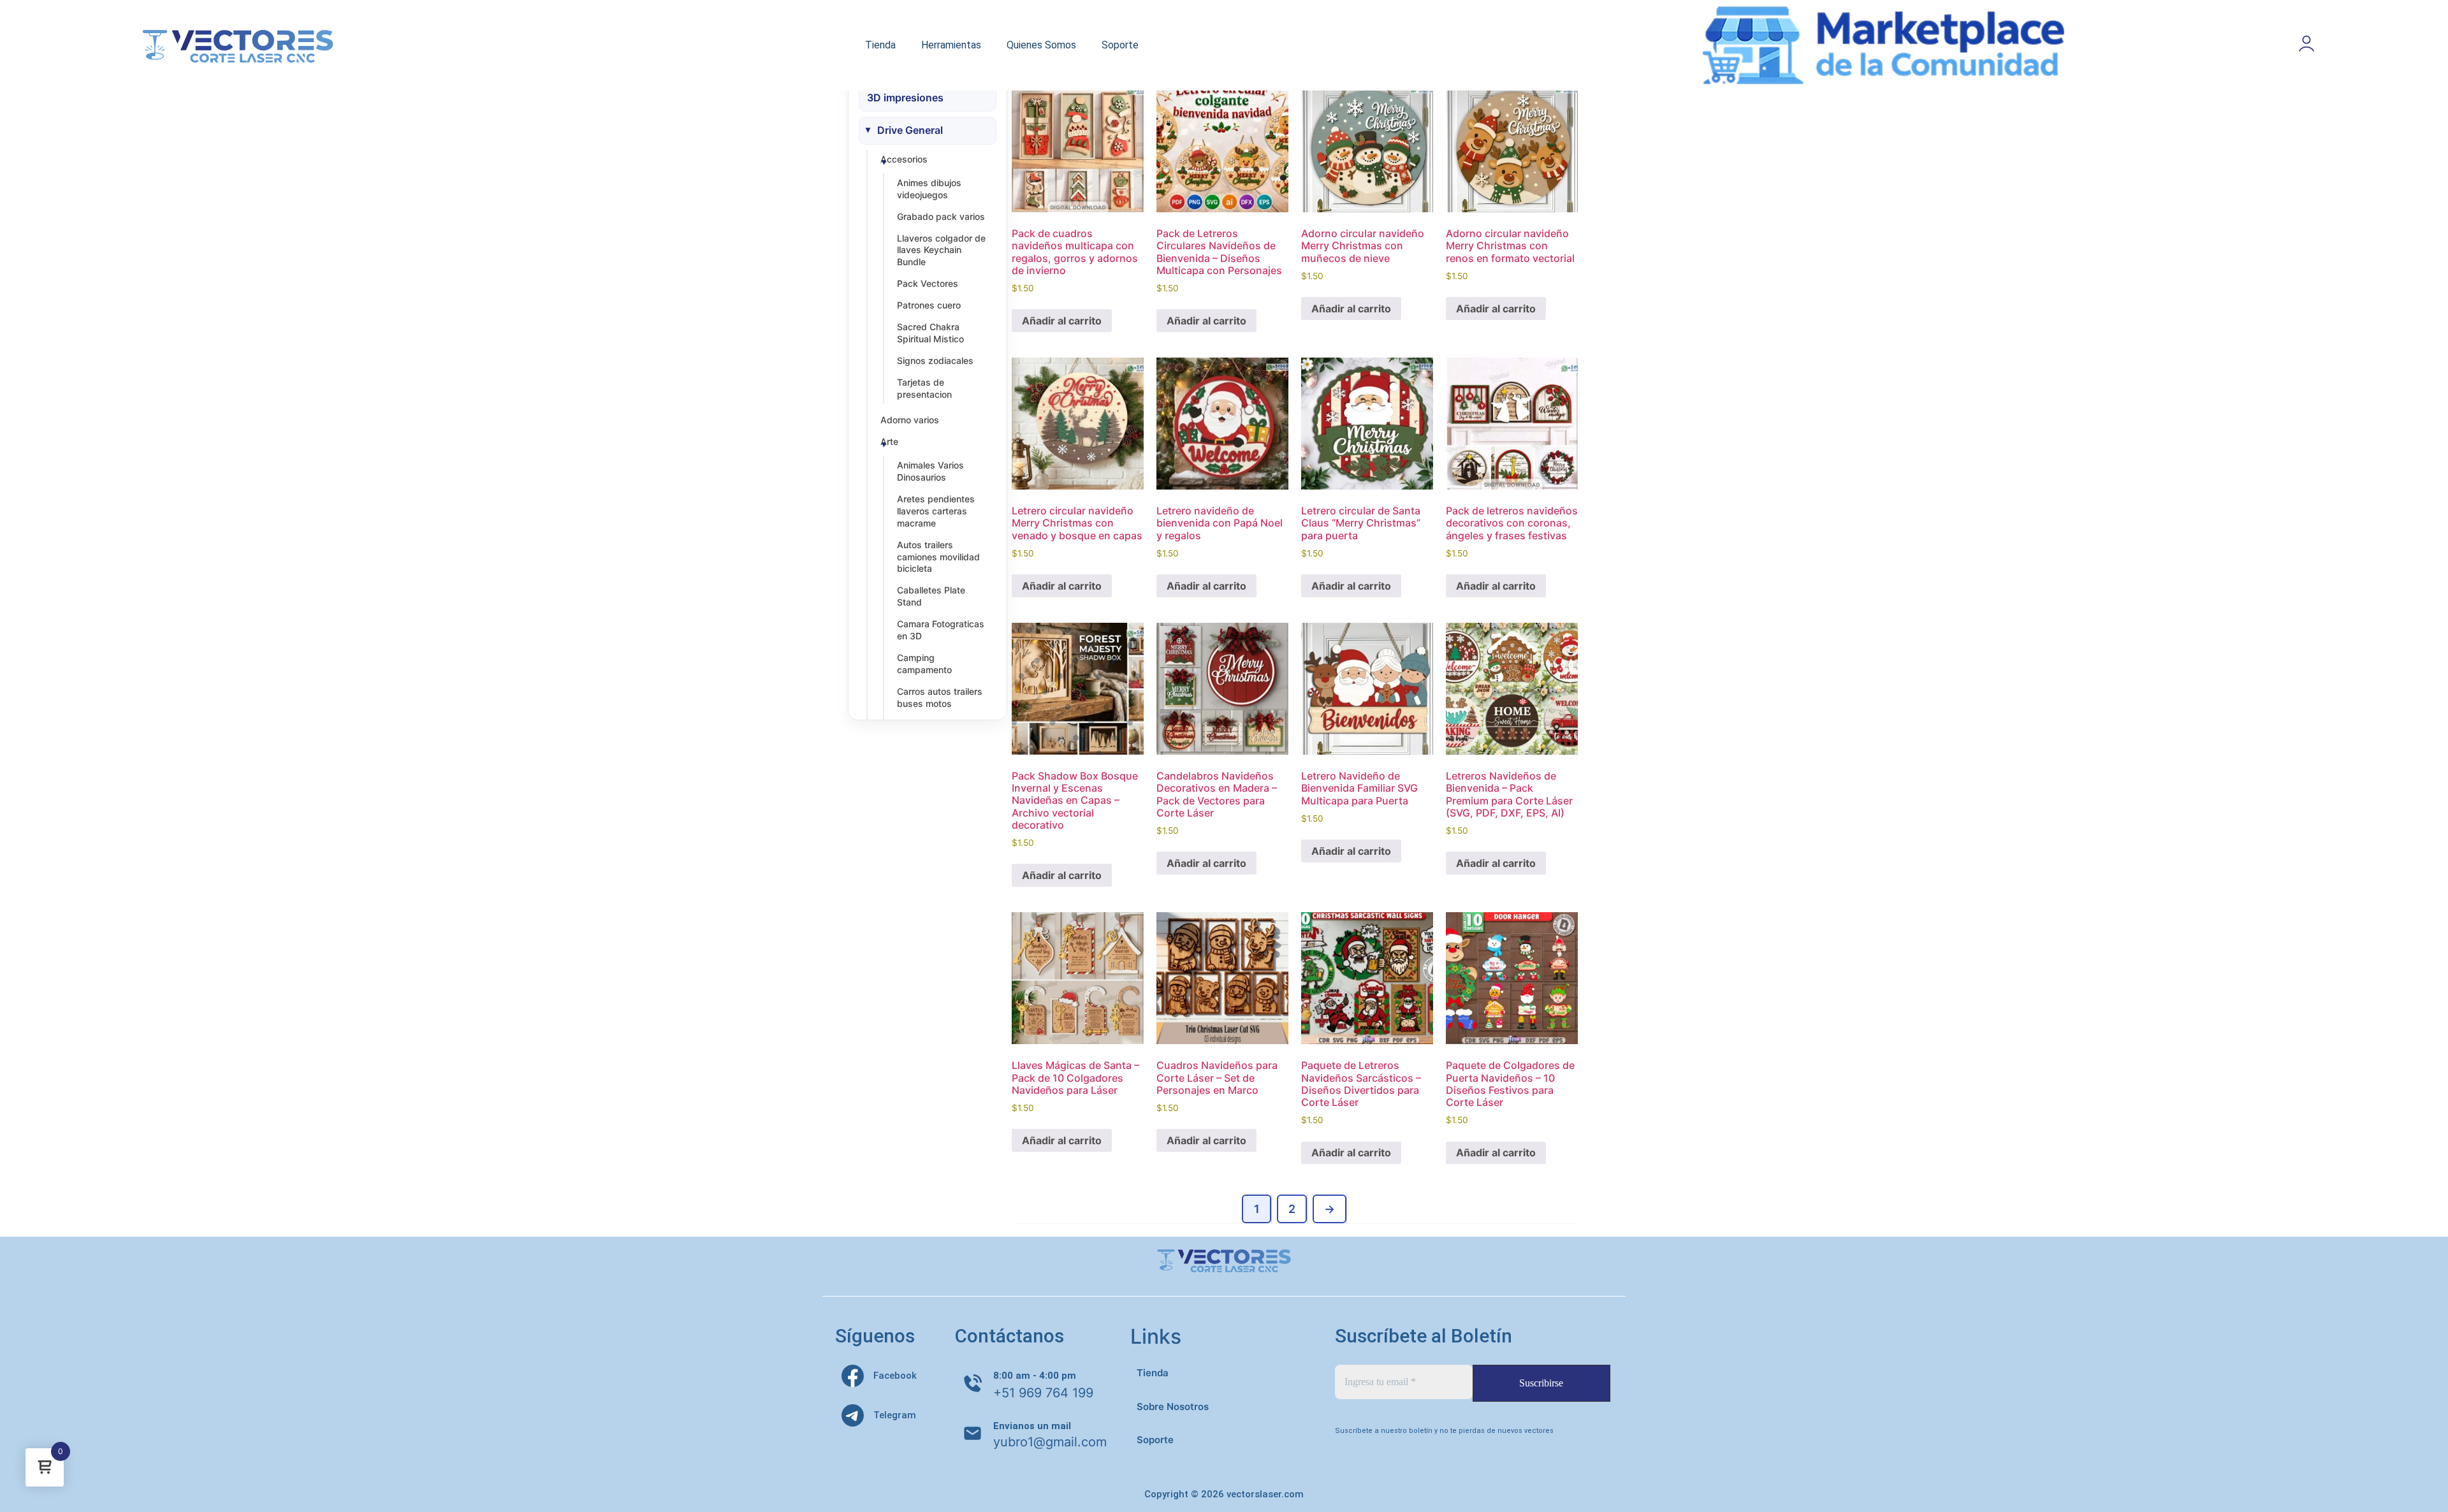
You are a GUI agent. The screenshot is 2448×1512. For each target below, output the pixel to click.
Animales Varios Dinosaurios (930, 471)
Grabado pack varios (941, 216)
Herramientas (951, 45)
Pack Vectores (928, 283)
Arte (889, 441)
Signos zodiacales (935, 360)
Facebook (895, 1376)
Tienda (880, 45)
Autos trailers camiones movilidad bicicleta (938, 557)
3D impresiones (905, 98)
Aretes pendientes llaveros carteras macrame (936, 511)
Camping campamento (924, 664)
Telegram (895, 1415)
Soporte (1120, 45)
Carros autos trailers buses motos (940, 697)
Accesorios (904, 159)
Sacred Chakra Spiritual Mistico (930, 333)
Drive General (910, 130)
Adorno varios (910, 420)
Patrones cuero (929, 305)
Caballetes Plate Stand (931, 596)
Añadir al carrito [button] (1062, 321)
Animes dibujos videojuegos (929, 189)
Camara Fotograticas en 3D (941, 630)
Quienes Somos (1041, 45)
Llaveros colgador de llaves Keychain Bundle (941, 250)
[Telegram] (853, 1415)
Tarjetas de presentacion (924, 388)
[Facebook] (853, 1376)
